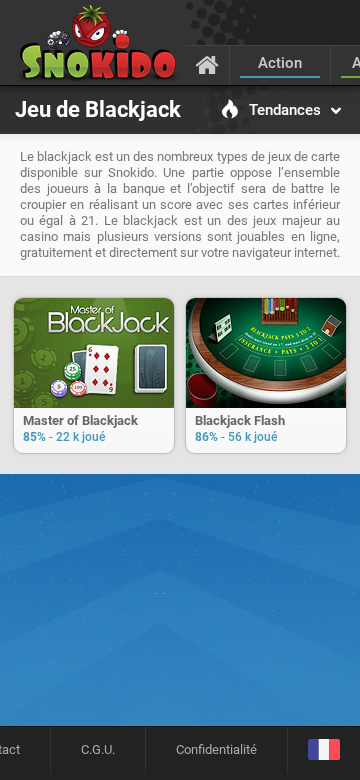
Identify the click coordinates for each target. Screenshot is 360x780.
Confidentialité (216, 749)
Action (280, 63)
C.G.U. (98, 749)
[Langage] (323, 750)
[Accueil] (207, 64)
